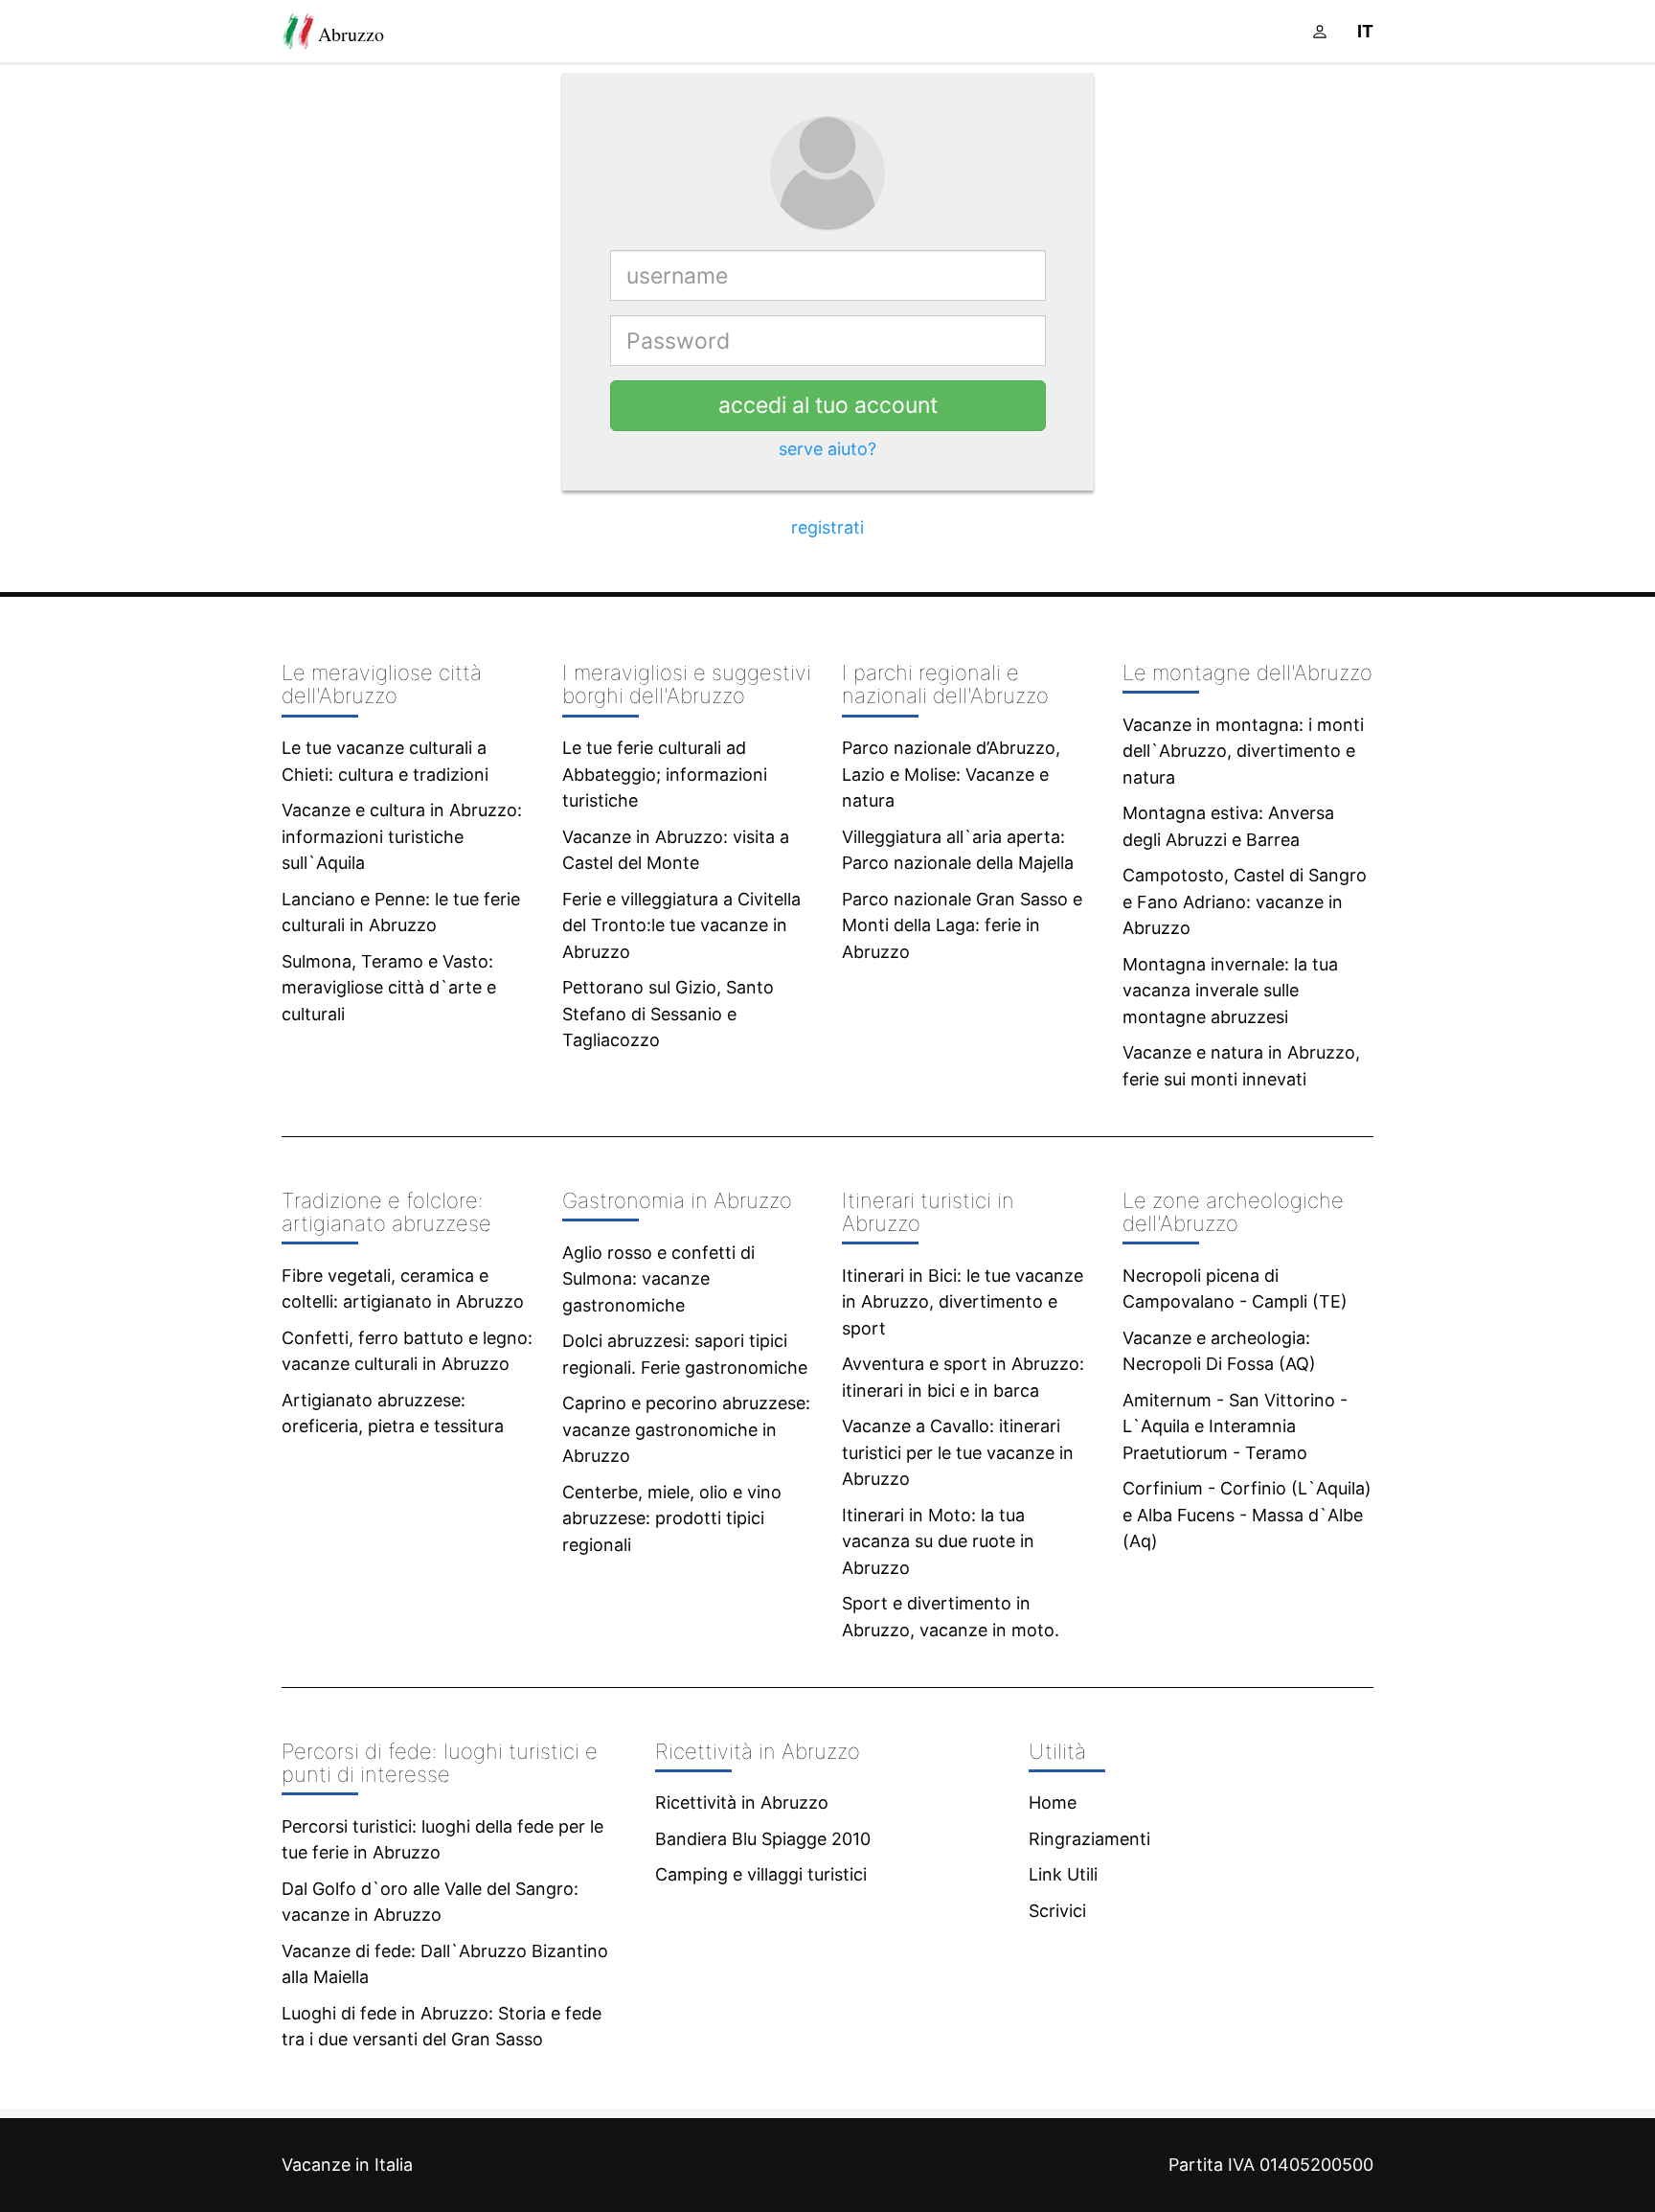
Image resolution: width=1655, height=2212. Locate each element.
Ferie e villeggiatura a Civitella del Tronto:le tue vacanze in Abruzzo (681, 925)
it (1365, 31)
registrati (827, 527)
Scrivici (1057, 1911)
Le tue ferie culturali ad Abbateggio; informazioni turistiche (665, 774)
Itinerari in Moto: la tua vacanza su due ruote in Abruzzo (938, 1541)
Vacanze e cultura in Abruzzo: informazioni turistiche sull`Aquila (402, 836)
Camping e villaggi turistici (761, 1874)
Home (1053, 1802)
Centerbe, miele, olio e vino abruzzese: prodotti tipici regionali (672, 1518)
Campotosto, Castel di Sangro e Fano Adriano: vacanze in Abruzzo (1245, 901)
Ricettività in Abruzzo (742, 1802)
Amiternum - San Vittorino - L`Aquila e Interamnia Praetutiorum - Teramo (1235, 1426)
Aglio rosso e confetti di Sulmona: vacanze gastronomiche (658, 1279)
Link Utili (1063, 1874)
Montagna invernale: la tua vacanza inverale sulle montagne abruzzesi (1230, 991)
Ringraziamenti (1089, 1839)
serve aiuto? (827, 449)
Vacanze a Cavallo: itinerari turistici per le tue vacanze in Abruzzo (958, 1452)
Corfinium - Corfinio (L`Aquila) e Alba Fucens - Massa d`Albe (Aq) (1247, 1515)
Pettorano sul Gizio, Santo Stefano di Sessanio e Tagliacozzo (668, 1014)
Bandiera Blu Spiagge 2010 (763, 1839)
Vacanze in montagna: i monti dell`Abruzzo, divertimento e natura (1243, 751)
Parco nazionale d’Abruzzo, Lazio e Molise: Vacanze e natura (951, 774)
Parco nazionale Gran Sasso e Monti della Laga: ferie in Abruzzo (962, 925)
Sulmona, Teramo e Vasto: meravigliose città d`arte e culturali (389, 988)
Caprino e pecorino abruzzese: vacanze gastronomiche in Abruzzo (686, 1429)
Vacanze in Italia (347, 2165)
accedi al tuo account (828, 405)
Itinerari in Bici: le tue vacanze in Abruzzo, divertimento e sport (963, 1302)
